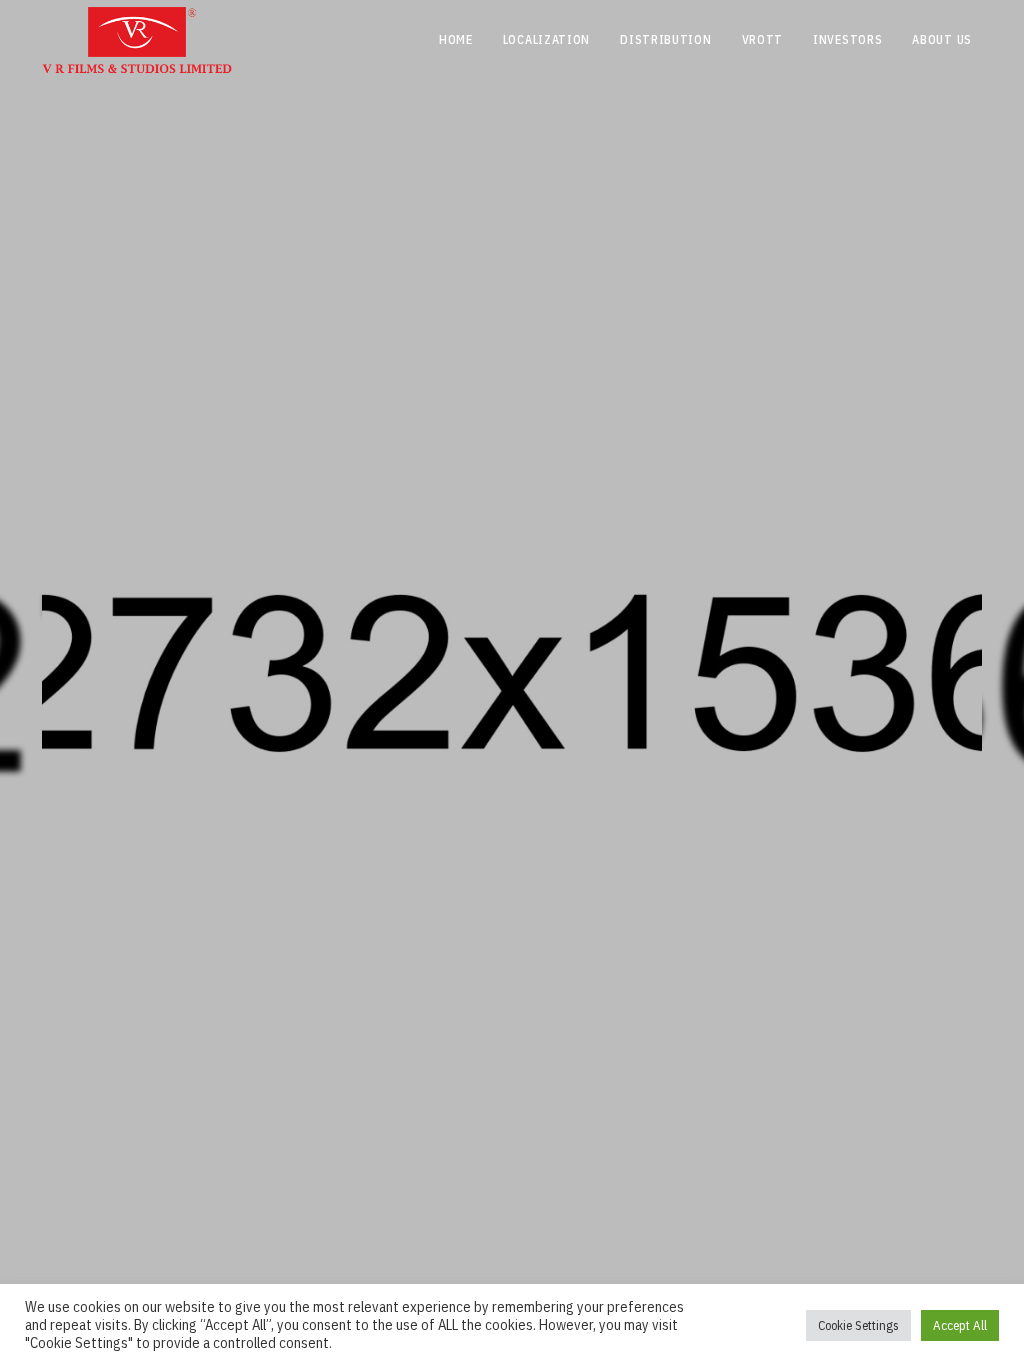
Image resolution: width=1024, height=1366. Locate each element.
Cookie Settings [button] (858, 1325)
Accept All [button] (960, 1325)
